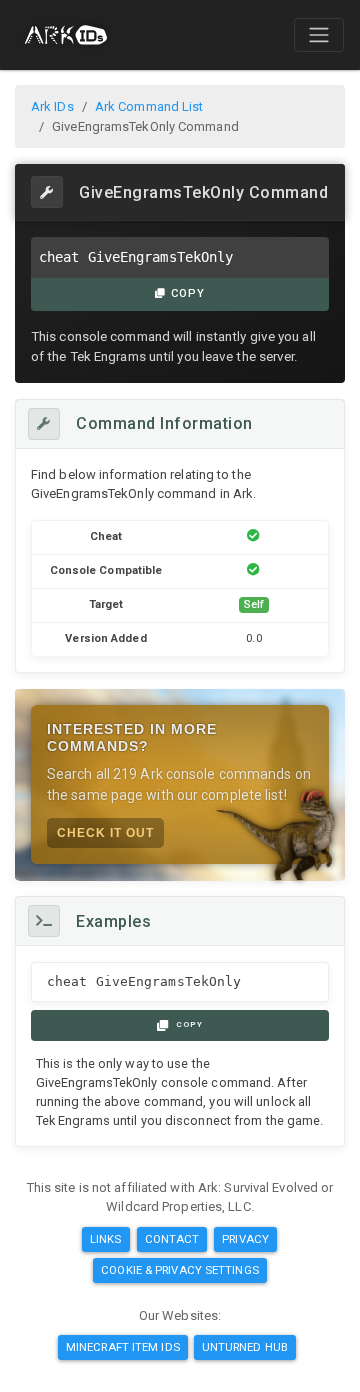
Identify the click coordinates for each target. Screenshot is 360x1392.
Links (106, 1239)
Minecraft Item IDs (123, 1347)
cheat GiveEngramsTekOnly (136, 257)
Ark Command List (149, 106)
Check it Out (105, 833)
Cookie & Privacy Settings (180, 1270)
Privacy (245, 1239)
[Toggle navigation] (319, 35)
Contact (172, 1239)
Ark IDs (52, 106)
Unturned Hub (245, 1347)
